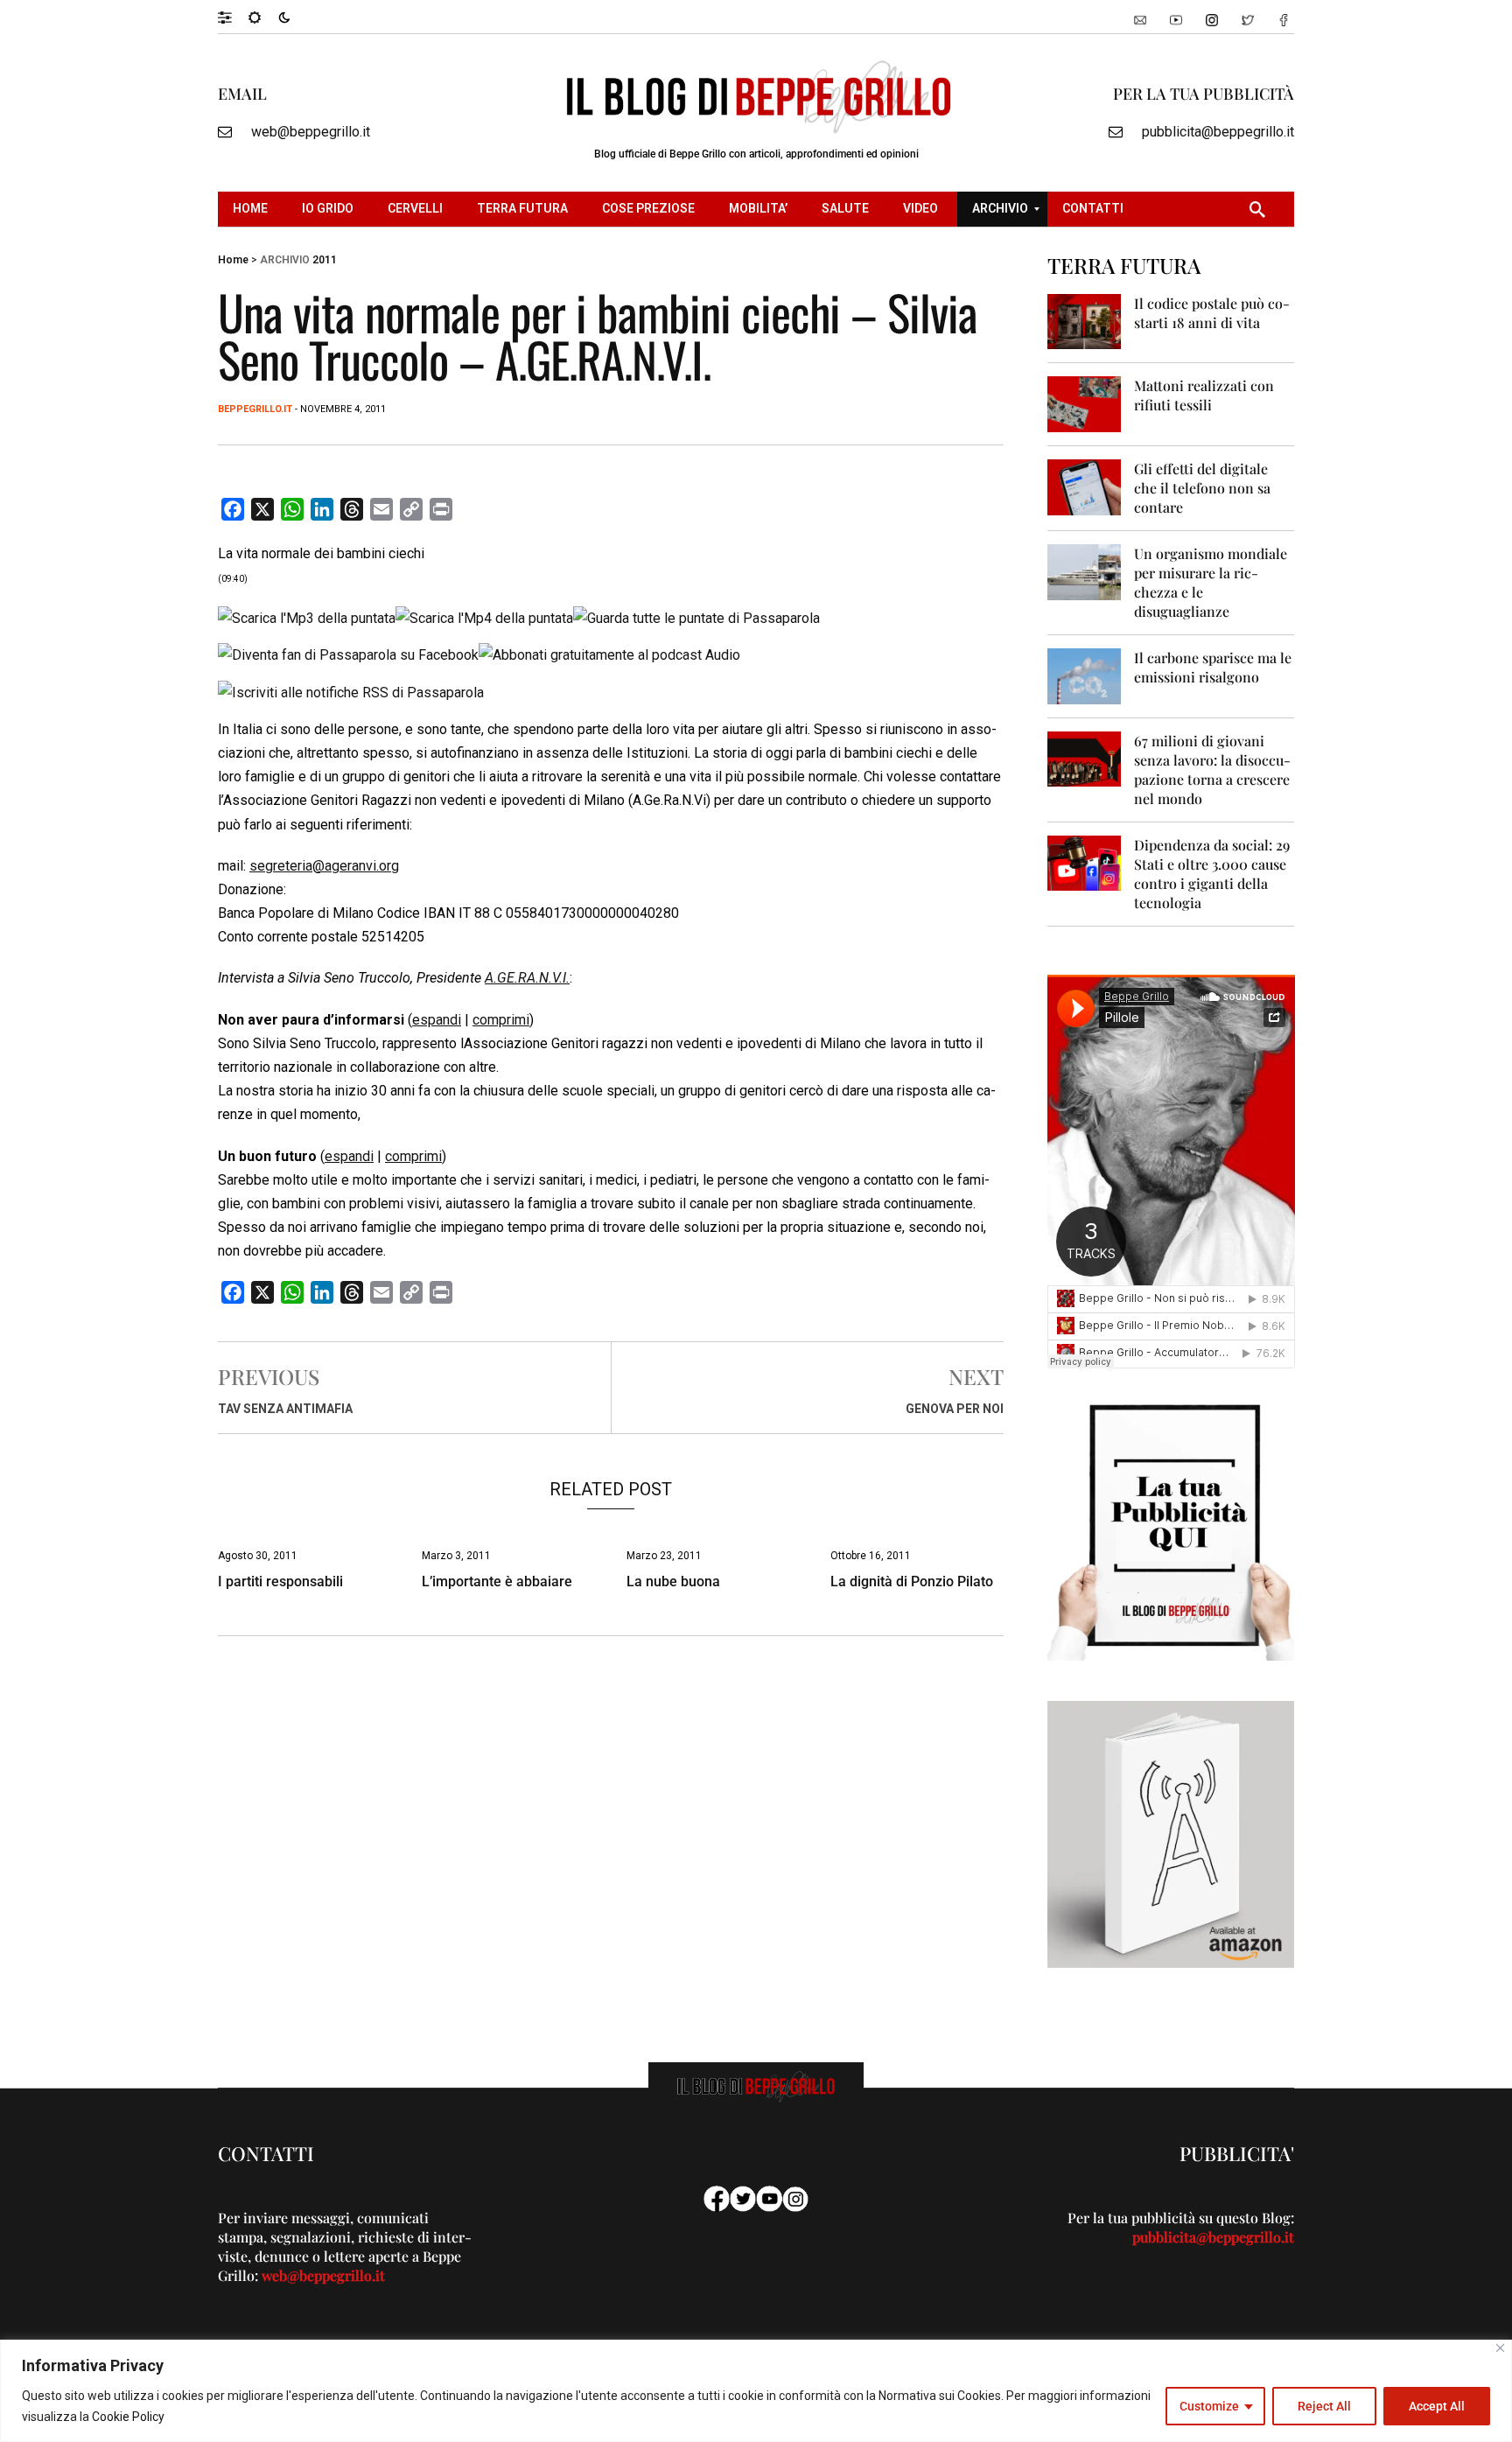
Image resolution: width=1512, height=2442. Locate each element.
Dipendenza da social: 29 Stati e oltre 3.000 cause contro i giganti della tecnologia (1212, 874)
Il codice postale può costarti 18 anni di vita (1212, 313)
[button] (233, 17)
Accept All (1437, 2406)
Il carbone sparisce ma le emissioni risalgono (1213, 667)
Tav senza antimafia (285, 1409)
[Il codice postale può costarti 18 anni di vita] (1085, 321)
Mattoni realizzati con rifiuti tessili (1204, 395)
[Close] (1500, 2348)
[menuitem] (252, 209)
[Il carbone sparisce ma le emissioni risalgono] (1085, 675)
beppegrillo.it (255, 409)
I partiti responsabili (280, 1581)
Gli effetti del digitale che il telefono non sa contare (1202, 488)
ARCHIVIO (285, 260)
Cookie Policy (128, 2417)
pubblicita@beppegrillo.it (1218, 132)
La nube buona (673, 1581)
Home (233, 260)
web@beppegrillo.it (311, 132)
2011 (325, 260)
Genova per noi (955, 1409)
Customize (1209, 2406)
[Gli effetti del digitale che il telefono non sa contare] (1085, 486)
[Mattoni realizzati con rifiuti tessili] (1085, 403)
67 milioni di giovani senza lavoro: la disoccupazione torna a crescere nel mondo (1212, 770)
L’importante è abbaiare (497, 1581)
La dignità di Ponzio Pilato (912, 1581)
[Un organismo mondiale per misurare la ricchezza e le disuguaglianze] (1085, 571)
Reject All (1324, 2406)
